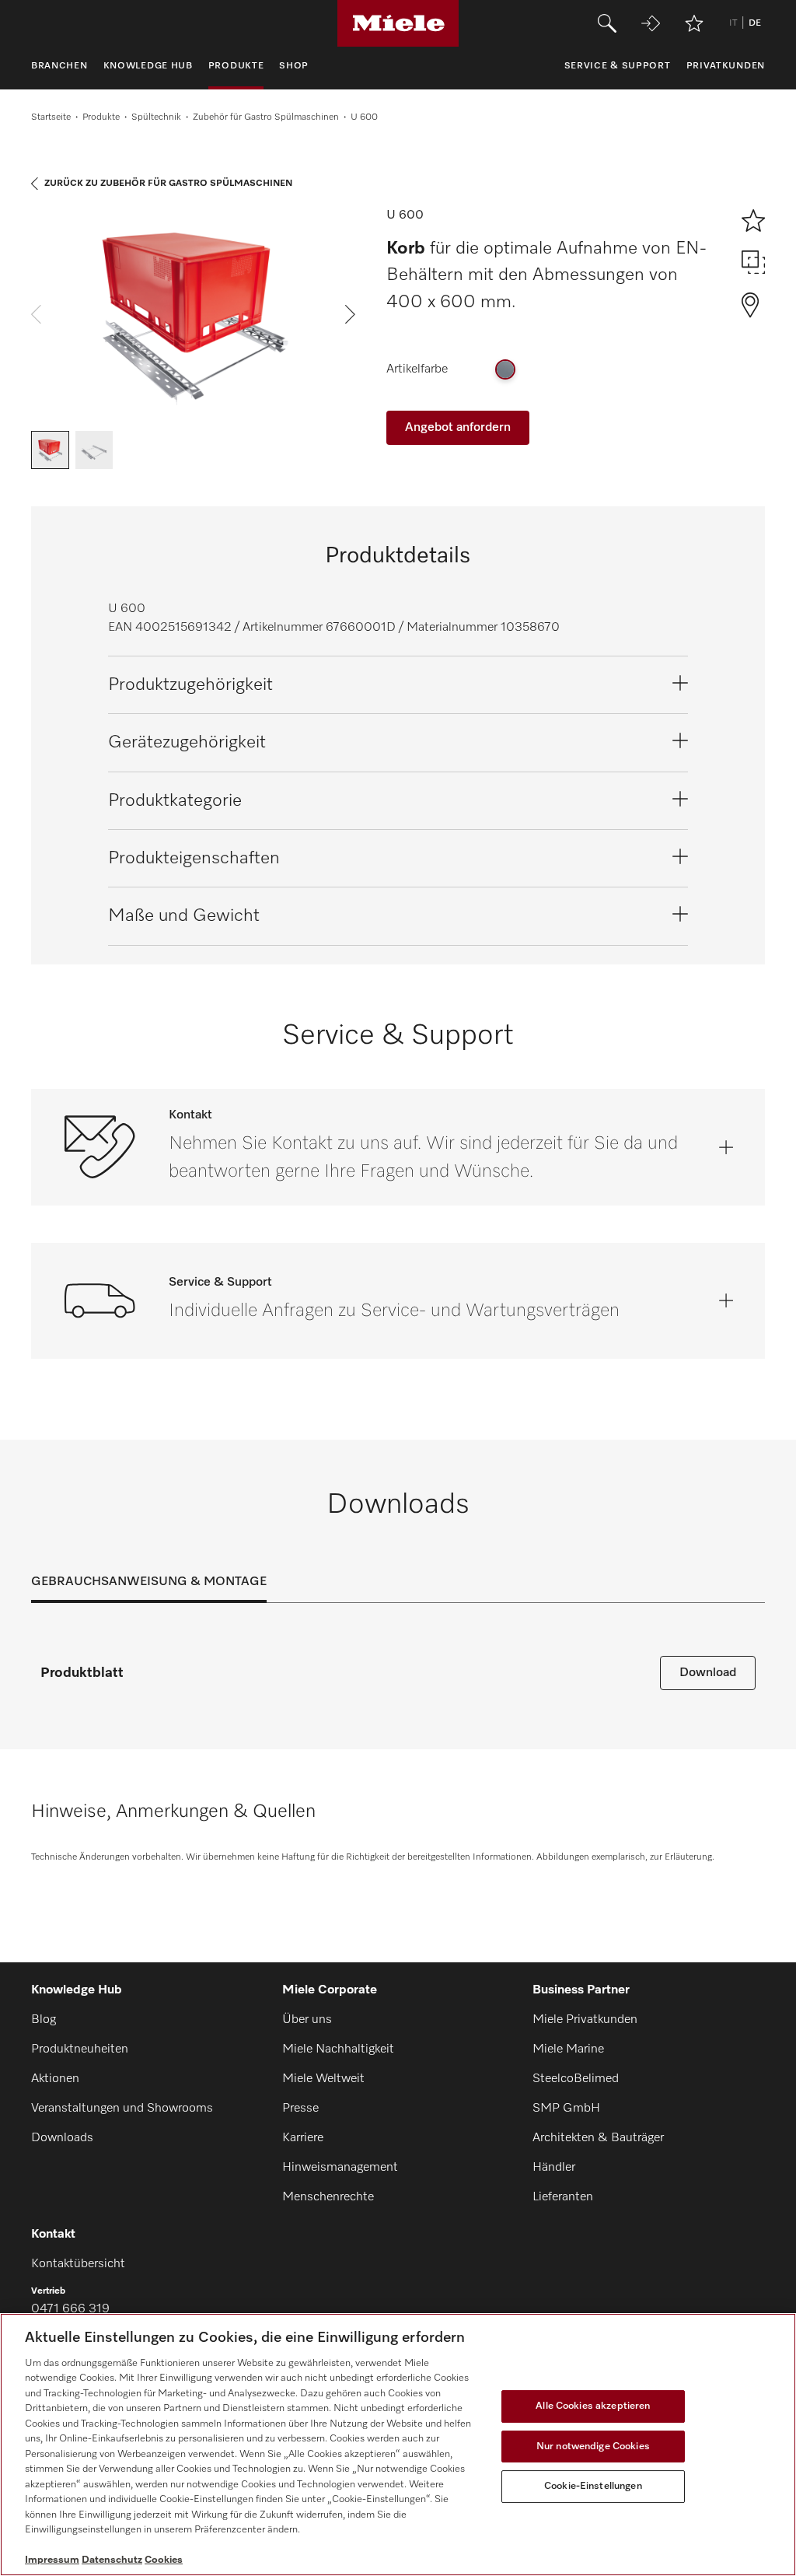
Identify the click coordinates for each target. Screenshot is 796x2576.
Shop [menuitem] (294, 66)
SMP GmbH (566, 2109)
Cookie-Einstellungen (593, 2486)
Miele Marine (568, 2049)
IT (733, 23)
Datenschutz (112, 2560)
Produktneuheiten (80, 2049)
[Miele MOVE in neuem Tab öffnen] (651, 23)
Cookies (164, 2560)
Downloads (62, 2138)
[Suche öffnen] (607, 23)
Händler (554, 2168)
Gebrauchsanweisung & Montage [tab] (149, 1582)
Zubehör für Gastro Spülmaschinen (266, 117)
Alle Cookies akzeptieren (593, 2406)
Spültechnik (156, 117)
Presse (300, 2109)
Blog (44, 2020)
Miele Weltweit (323, 2079)
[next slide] (350, 314)
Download (708, 1673)
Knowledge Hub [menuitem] (148, 66)
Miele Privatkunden (585, 2020)
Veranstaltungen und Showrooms (122, 2109)
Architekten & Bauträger (598, 2138)
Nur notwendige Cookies (593, 2446)
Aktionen (55, 2079)
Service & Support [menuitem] (618, 66)
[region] (398, 2445)
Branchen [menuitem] (59, 66)
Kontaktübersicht (78, 2264)
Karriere (303, 2138)
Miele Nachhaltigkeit (338, 2049)
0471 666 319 (70, 2309)
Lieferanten (563, 2197)
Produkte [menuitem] (236, 66)
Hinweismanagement (340, 2168)
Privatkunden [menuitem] (726, 66)
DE (755, 23)
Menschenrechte (328, 2197)
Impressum (52, 2560)
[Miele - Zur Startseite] (398, 23)
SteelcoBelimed (576, 2079)
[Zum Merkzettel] (694, 23)
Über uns (307, 2020)
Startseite (51, 117)
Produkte (101, 117)
